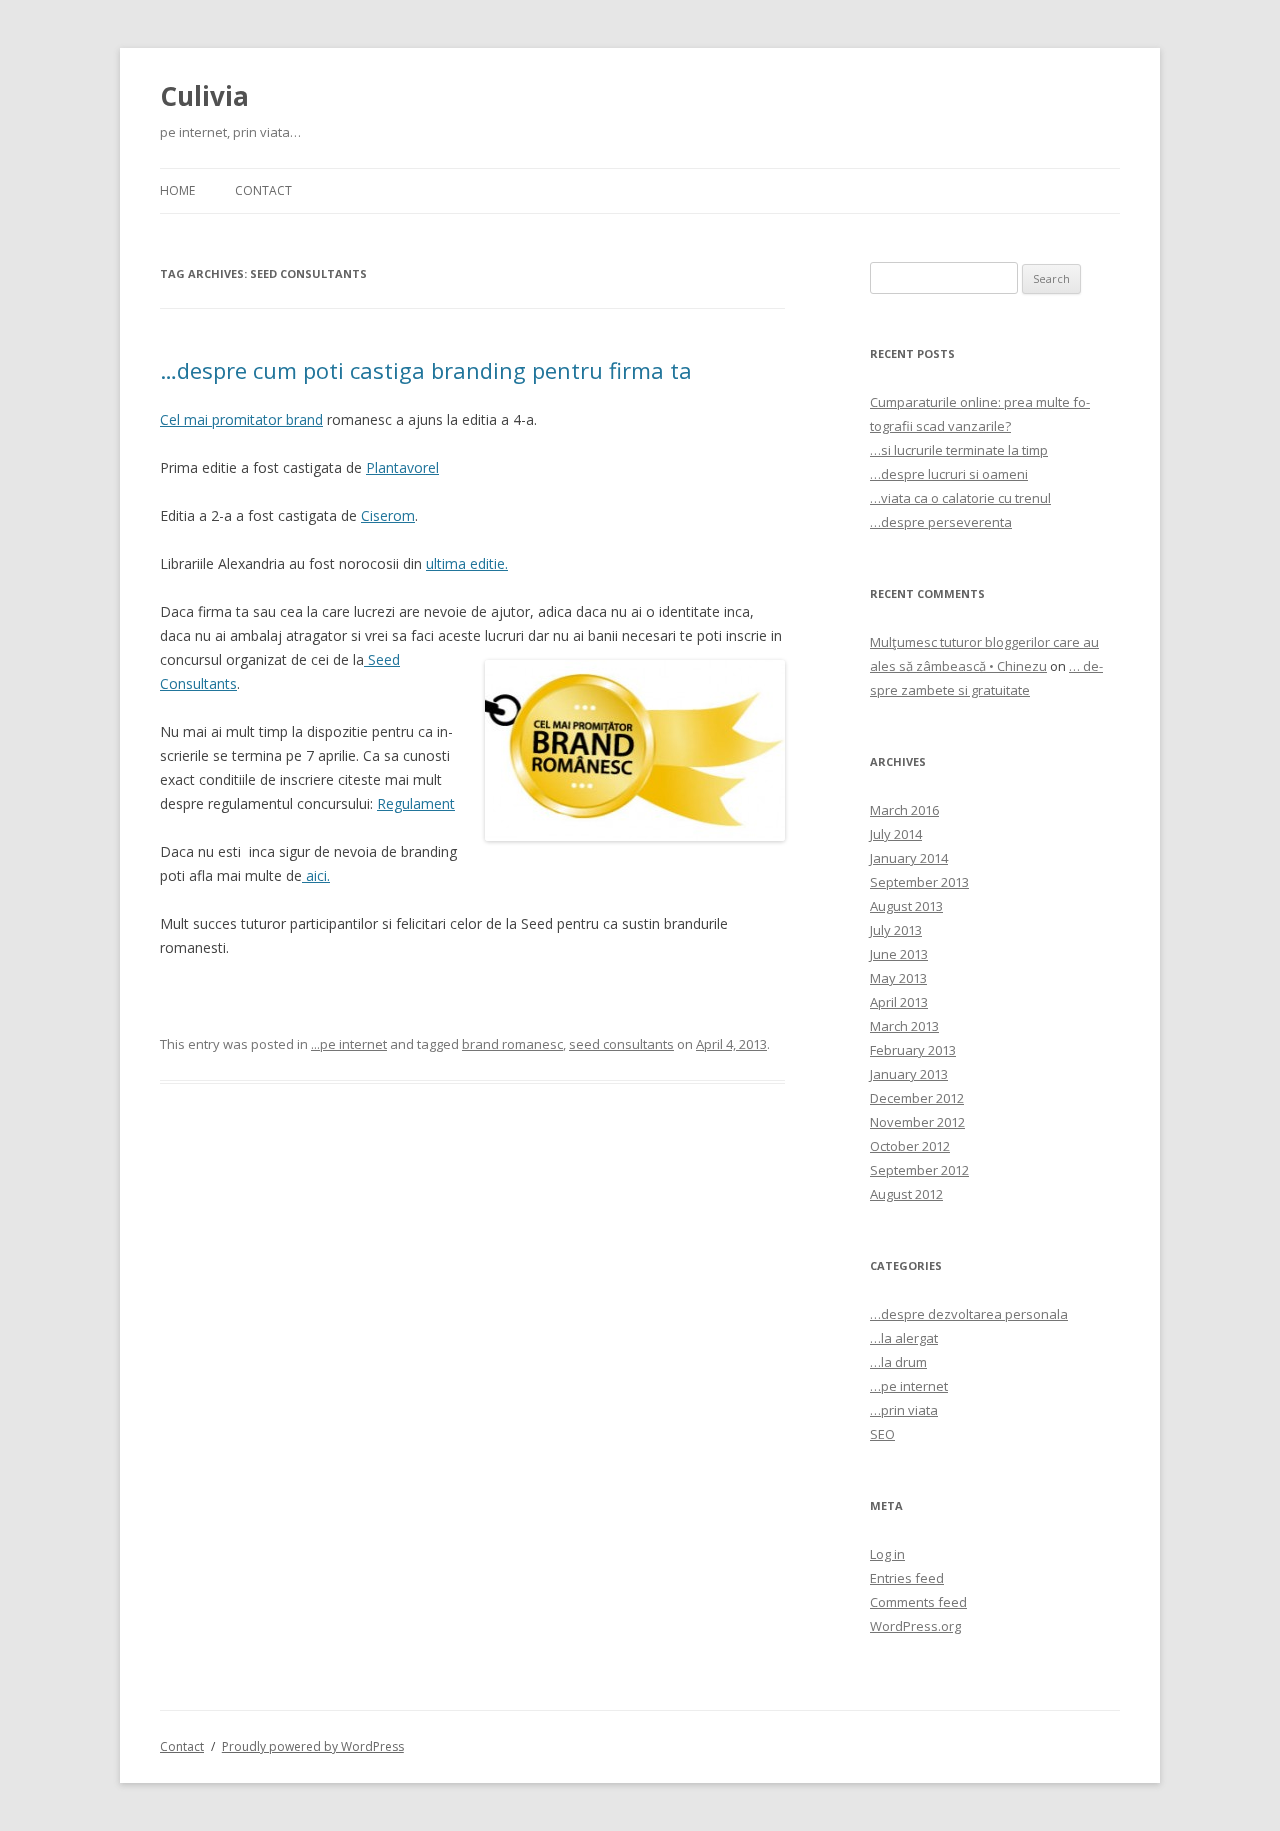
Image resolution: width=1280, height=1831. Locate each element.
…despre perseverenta (941, 522)
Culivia (204, 96)
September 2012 (919, 1170)
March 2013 (904, 1026)
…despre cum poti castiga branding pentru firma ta (426, 370)
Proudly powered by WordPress (313, 1746)
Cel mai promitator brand (241, 419)
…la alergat (904, 1338)
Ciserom (388, 515)
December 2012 (917, 1098)
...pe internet (349, 1044)
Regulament (416, 803)
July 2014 (896, 834)
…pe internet (909, 1386)
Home (177, 190)
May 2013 (898, 978)
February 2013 (913, 1050)
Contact (263, 190)
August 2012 (906, 1194)
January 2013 (909, 1074)
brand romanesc (512, 1044)
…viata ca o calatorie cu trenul (960, 498)
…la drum (898, 1362)
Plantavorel (402, 467)
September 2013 (919, 882)
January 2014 (909, 858)
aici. (316, 875)
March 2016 (904, 810)
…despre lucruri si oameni (949, 474)
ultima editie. (467, 563)
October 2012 (910, 1146)
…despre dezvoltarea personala (969, 1314)
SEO (882, 1434)
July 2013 (896, 930)
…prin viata (904, 1410)
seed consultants (621, 1044)
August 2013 (906, 906)
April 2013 (899, 1002)
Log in (887, 1554)
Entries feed (907, 1578)
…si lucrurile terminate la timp (959, 450)
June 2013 (899, 954)
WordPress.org (915, 1626)
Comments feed (918, 1602)
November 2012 (917, 1122)
